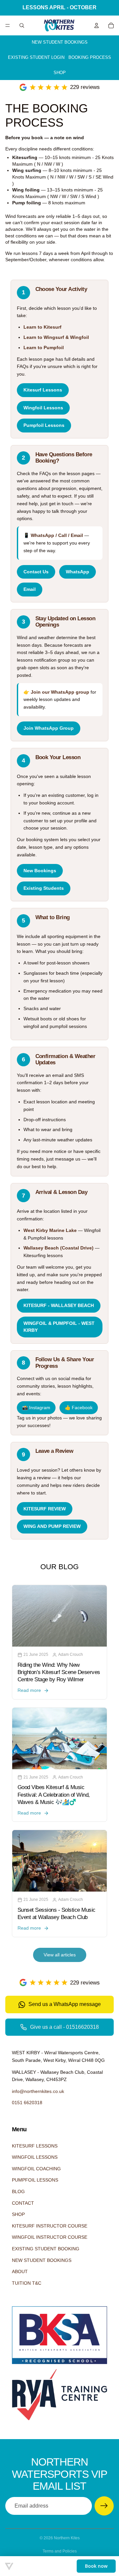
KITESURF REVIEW (45, 1509)
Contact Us (36, 572)
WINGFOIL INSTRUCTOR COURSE (50, 2237)
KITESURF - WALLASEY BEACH (59, 1306)
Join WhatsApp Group (49, 728)
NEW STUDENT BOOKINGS (60, 42)
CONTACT (23, 2203)
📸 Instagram (36, 1408)
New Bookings (40, 871)
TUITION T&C (27, 2283)
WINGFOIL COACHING (36, 2169)
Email (30, 589)
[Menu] (8, 25)
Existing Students (44, 888)
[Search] (22, 25)
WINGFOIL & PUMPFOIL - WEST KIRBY (59, 1327)
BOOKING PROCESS (90, 57)
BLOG (18, 2191)
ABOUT (20, 2271)
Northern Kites (67, 2538)
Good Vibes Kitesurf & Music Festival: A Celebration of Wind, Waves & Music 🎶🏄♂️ (54, 1795)
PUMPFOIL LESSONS (35, 2180)
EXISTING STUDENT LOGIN (36, 57)
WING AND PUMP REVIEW (52, 1526)
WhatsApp (78, 572)
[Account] (97, 25)
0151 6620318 (27, 2103)
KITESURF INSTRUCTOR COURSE (50, 2226)
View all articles (60, 1955)
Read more (29, 1690)
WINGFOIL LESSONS (35, 2157)
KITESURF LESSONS (35, 2146)
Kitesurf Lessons (43, 390)
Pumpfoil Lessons (44, 425)
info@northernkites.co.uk (38, 2091)
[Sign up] (104, 2506)
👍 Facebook (79, 1408)
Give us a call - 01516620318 (64, 2027)
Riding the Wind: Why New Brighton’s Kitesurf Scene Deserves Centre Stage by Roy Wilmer (59, 1672)
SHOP (60, 73)
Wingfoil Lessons (43, 408)
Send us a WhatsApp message (65, 2004)
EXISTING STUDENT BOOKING (46, 2249)
